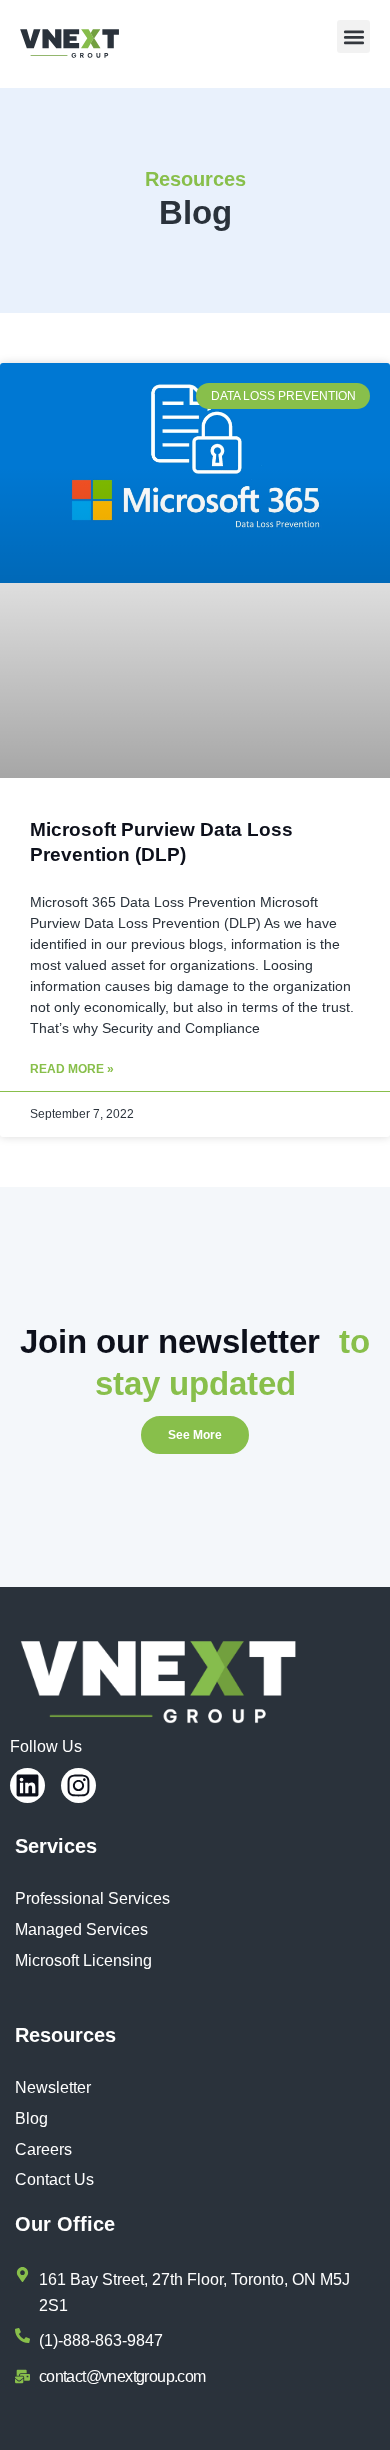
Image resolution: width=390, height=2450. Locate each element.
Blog (31, 2118)
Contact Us (54, 2179)
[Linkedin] (27, 1785)
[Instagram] (78, 1785)
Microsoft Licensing (83, 1960)
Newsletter (53, 2087)
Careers (43, 2149)
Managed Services (81, 1929)
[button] (353, 36)
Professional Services (92, 1898)
